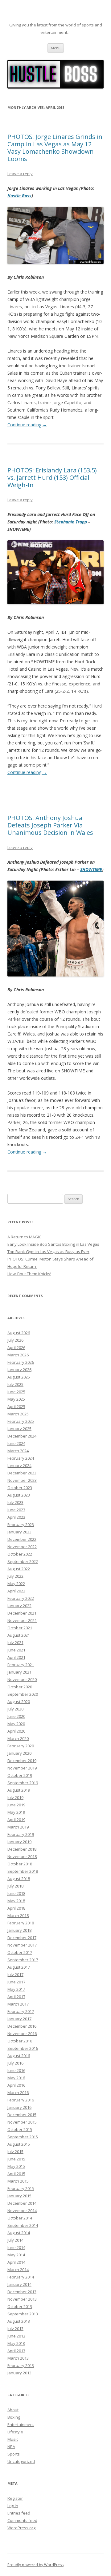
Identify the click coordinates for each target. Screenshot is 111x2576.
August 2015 (19, 2144)
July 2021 (15, 1643)
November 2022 (22, 1547)
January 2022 (19, 1606)
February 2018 (21, 1923)
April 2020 (16, 1731)
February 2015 (21, 2188)
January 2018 (19, 1930)
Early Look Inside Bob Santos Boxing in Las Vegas (53, 1244)
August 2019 (19, 1790)
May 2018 (16, 1901)
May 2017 (16, 1989)
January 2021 (19, 1672)
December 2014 (22, 2203)
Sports (14, 2454)
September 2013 (23, 2314)
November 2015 (22, 2122)
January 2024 (19, 1466)
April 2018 (16, 1908)
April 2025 (16, 1406)
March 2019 (18, 1827)
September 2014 (23, 2225)
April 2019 (16, 1820)
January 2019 (19, 1842)
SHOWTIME (91, 869)
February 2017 (21, 2011)
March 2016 (18, 2093)
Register (15, 2498)
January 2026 (19, 1370)
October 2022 (20, 1554)
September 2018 (23, 1871)
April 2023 (16, 1517)
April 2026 (16, 1347)
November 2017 (22, 1945)
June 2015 (16, 2159)
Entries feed (19, 2513)
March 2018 (18, 1915)
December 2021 (22, 1613)
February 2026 (21, 1362)
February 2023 (21, 1525)
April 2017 (16, 1997)
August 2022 (19, 1569)
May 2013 (16, 2343)
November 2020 (22, 1679)
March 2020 (18, 1738)
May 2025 (16, 1399)
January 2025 (19, 1429)
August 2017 (19, 1967)
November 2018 (22, 1856)
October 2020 (20, 1687)
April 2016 (16, 2085)
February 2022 (21, 1598)
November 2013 (22, 2299)
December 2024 (22, 1436)
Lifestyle (15, 2432)
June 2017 (16, 1982)
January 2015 (19, 2196)
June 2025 (16, 1392)
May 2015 (16, 2166)
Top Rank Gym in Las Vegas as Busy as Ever (48, 1252)
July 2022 (15, 1576)
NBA (11, 2447)
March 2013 (18, 2358)
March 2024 (18, 1451)
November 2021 (22, 1620)
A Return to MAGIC (24, 1237)
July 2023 (15, 1502)
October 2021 (20, 1628)
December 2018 (22, 1849)
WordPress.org (21, 2528)
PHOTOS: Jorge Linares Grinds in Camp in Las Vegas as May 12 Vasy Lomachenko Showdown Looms (55, 148)
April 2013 (16, 2351)
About (13, 2410)
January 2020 (19, 1753)
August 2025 (19, 1377)
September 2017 (23, 1960)
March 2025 (18, 1414)
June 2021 (16, 1650)
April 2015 (16, 2174)
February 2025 (21, 1421)
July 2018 (15, 1886)
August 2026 (19, 1333)
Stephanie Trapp (71, 522)
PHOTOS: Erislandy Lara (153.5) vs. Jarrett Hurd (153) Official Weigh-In (52, 477)
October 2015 (20, 2129)
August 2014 (19, 2233)
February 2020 (21, 1746)
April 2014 (16, 2262)
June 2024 (16, 1443)
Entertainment (21, 2424)
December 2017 (22, 1938)
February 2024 (21, 1458)
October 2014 (20, 2218)
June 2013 (16, 2336)
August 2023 (19, 1495)
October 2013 (20, 2306)
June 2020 (16, 1716)
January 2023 (19, 1532)
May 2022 (16, 1584)
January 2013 (19, 2373)
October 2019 (20, 1775)
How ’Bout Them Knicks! (29, 1274)
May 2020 (16, 1724)
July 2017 (15, 1974)
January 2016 (19, 2107)
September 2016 (23, 2048)
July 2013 (15, 2329)
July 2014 (15, 2240)
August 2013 (19, 2321)
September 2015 (23, 2137)
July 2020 (15, 1709)
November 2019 (22, 1768)
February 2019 (21, 1834)
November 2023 (22, 1480)
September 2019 (23, 1783)
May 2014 (16, 2255)
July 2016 (15, 2063)
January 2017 (19, 2019)
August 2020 (19, 1702)
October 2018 (20, 1864)
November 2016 (22, 2034)
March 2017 (18, 2004)
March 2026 (18, 1355)
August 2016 (19, 2056)
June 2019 (16, 1805)
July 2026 (15, 1340)
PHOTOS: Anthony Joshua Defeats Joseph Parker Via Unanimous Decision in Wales (50, 825)
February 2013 (21, 2365)
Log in (13, 2506)
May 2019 (16, 1812)
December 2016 (22, 2026)
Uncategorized (21, 2461)
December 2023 (22, 1473)
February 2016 (21, 2100)
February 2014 (21, 2277)
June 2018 (16, 1893)
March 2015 (18, 2181)
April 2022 (16, 1591)
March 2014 (18, 2270)
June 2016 (16, 2070)
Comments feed (22, 2520)
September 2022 (23, 1561)
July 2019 (15, 1797)
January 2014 (19, 2284)
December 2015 (22, 2115)
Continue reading (27, 425)
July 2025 (15, 1384)
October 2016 (20, 2041)
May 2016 (16, 2078)
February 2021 (21, 1665)
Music (13, 2439)
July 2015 (15, 2152)
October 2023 (20, 1488)
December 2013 (22, 2292)
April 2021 (16, 1657)
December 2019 (22, 1761)
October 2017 (20, 1952)
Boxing (14, 2417)
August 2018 (19, 1879)
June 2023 (16, 1510)
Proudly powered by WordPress (35, 2565)
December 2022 (22, 1539)
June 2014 (16, 2247)
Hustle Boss (19, 196)
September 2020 (23, 1694)
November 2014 (22, 2211)
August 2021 (19, 1635)
